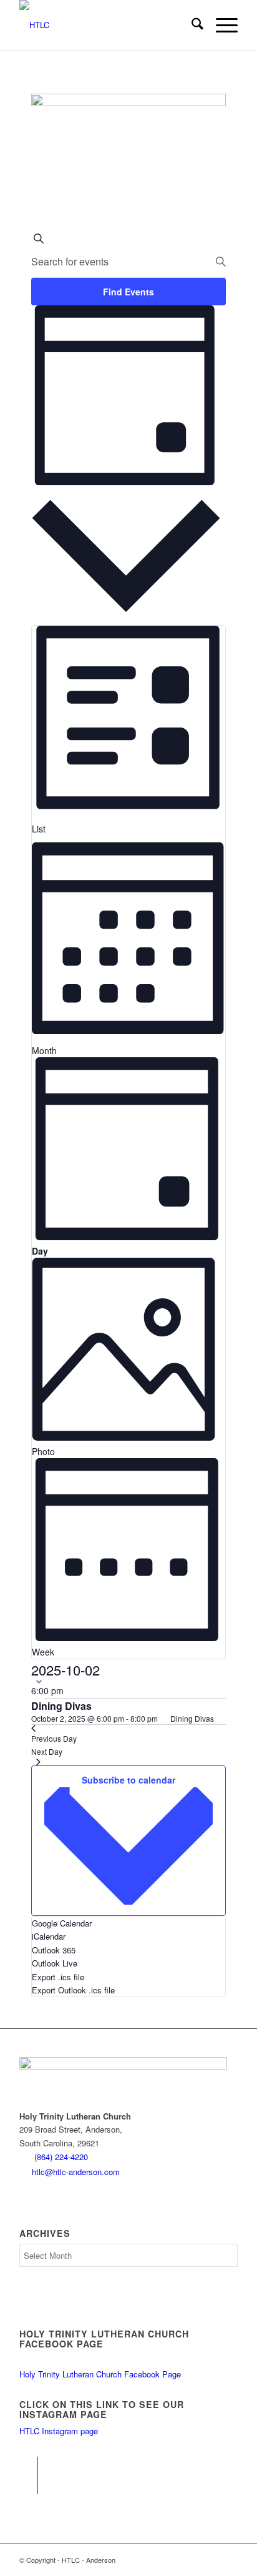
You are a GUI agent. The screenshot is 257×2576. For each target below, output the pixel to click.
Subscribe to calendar (128, 1780)
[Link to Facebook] (28, 2466)
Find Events (128, 292)
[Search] (191, 25)
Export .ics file (58, 1977)
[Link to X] (28, 2485)
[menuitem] (191, 25)
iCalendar (49, 1936)
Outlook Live (55, 1963)
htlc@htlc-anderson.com (76, 2172)
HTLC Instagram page (59, 2431)
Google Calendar (62, 1923)
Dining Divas (61, 1706)
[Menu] (221, 25)
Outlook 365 (54, 1950)
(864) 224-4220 (61, 2157)
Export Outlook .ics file (73, 1990)
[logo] (107, 25)
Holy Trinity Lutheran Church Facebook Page (100, 2374)
